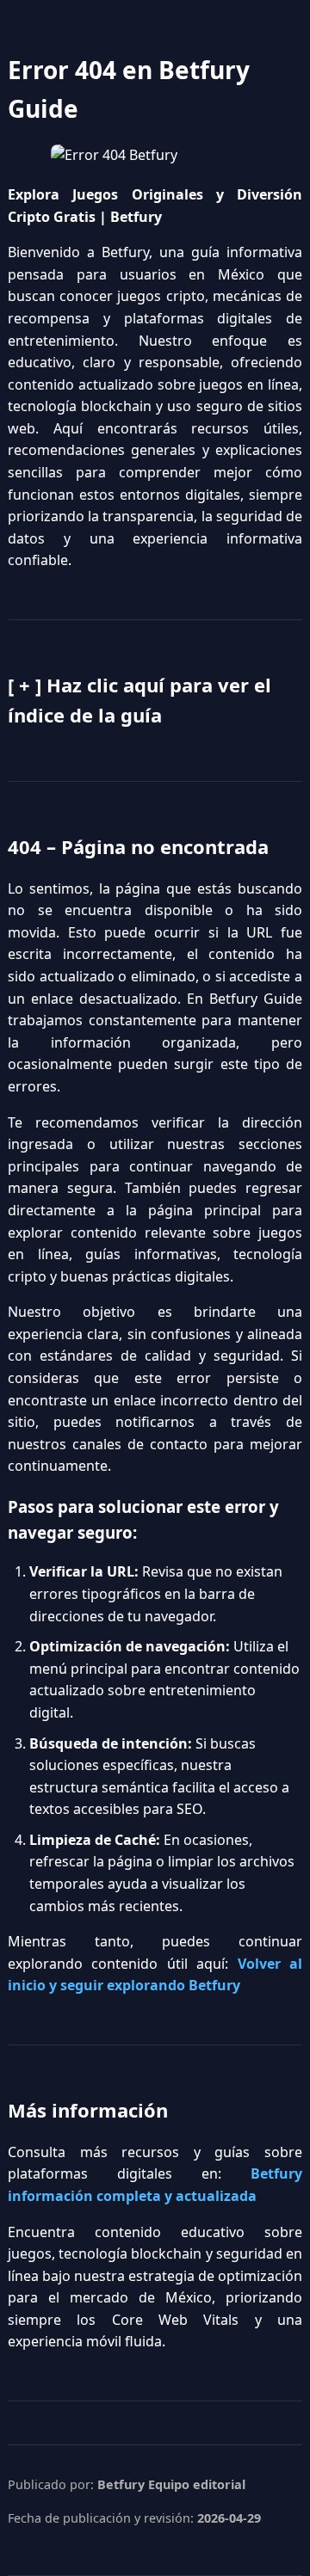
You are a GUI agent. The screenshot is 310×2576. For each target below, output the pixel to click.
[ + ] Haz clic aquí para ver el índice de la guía (139, 700)
